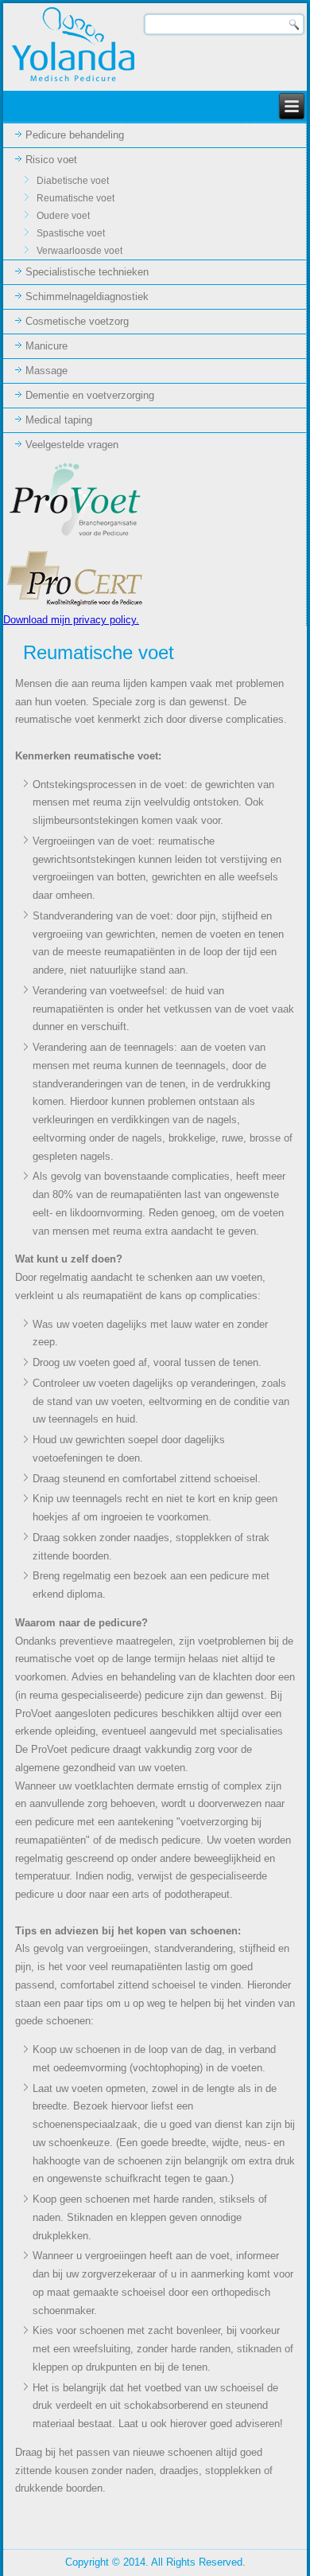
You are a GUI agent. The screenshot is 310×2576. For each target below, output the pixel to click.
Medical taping (59, 420)
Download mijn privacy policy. (71, 620)
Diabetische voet (73, 181)
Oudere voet (63, 216)
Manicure (46, 346)
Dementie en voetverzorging (90, 395)
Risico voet (51, 160)
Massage (46, 371)
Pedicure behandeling (75, 135)
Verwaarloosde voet (79, 251)
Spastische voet (71, 233)
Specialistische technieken (87, 272)
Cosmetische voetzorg (77, 321)
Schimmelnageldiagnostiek (87, 297)
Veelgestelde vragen (72, 445)
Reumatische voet (76, 198)
